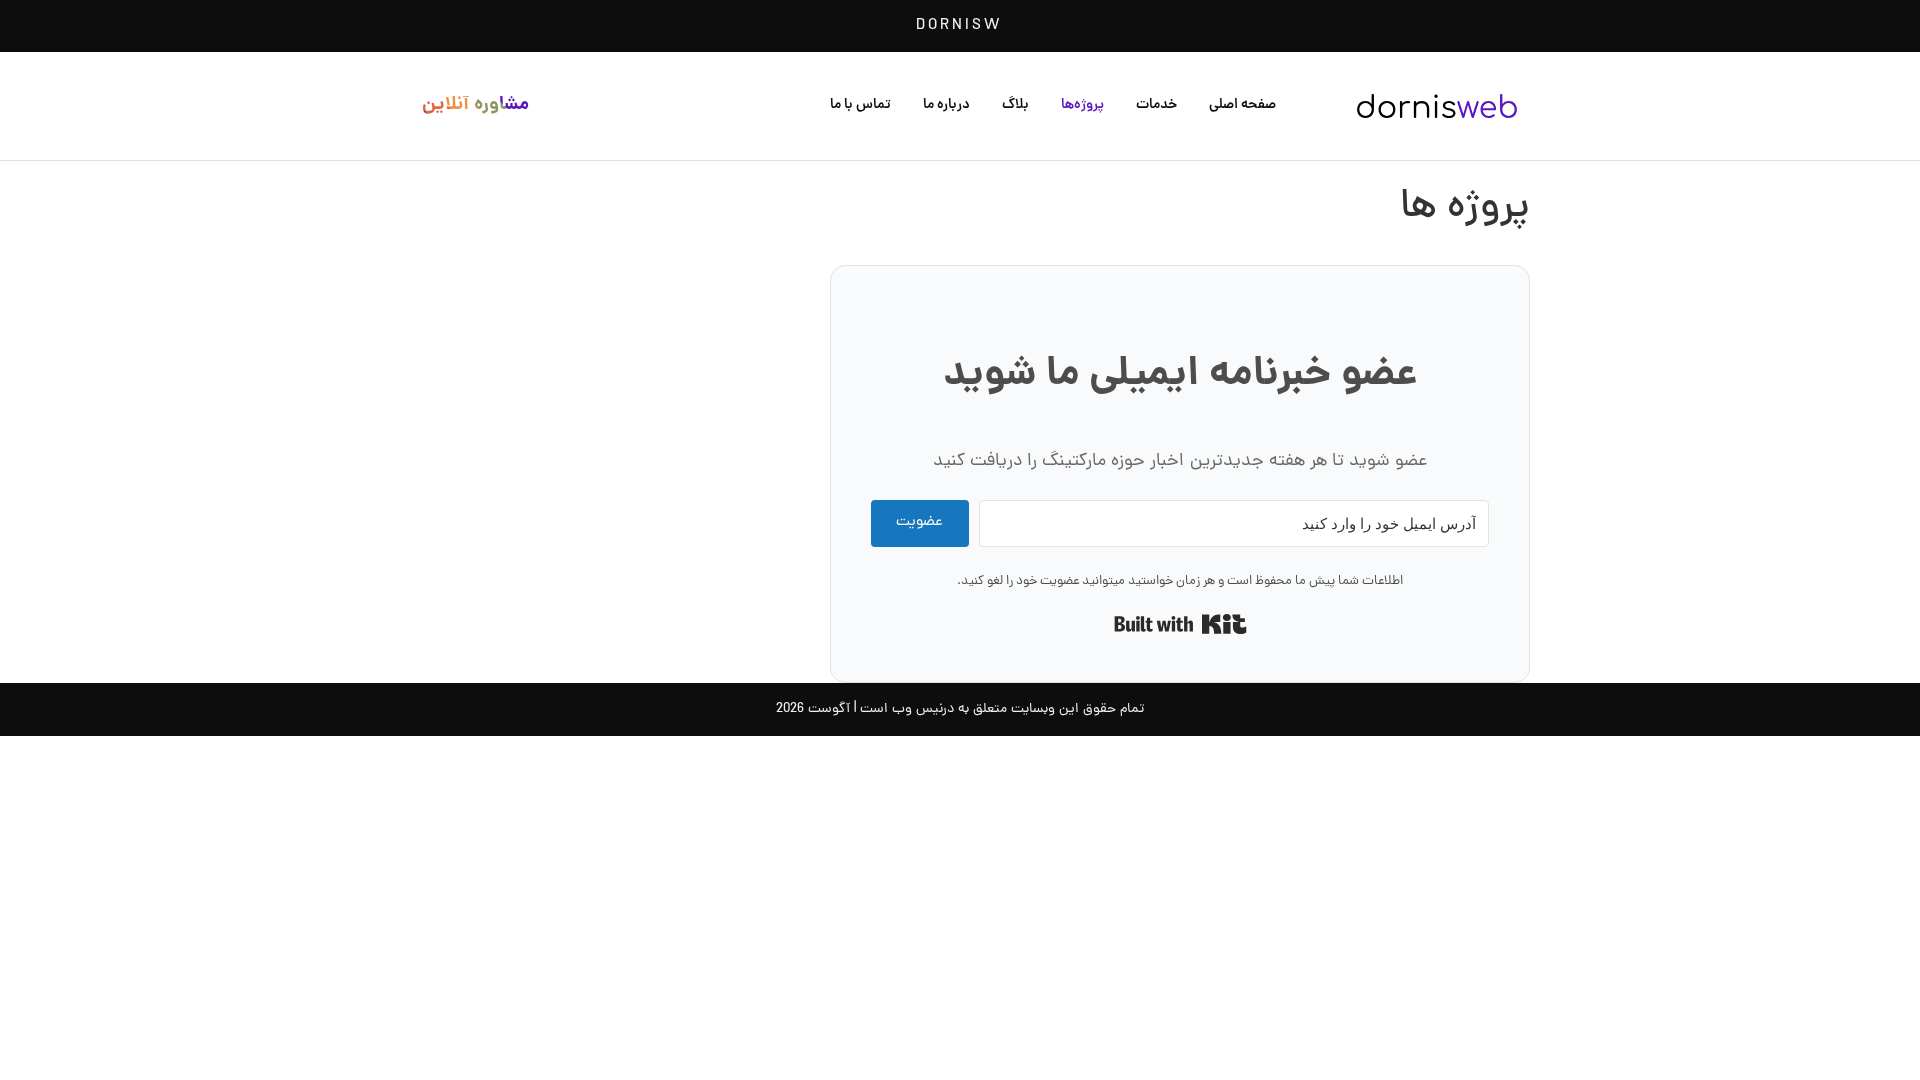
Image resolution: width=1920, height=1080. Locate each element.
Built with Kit (1180, 624)
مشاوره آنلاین (475, 105)
